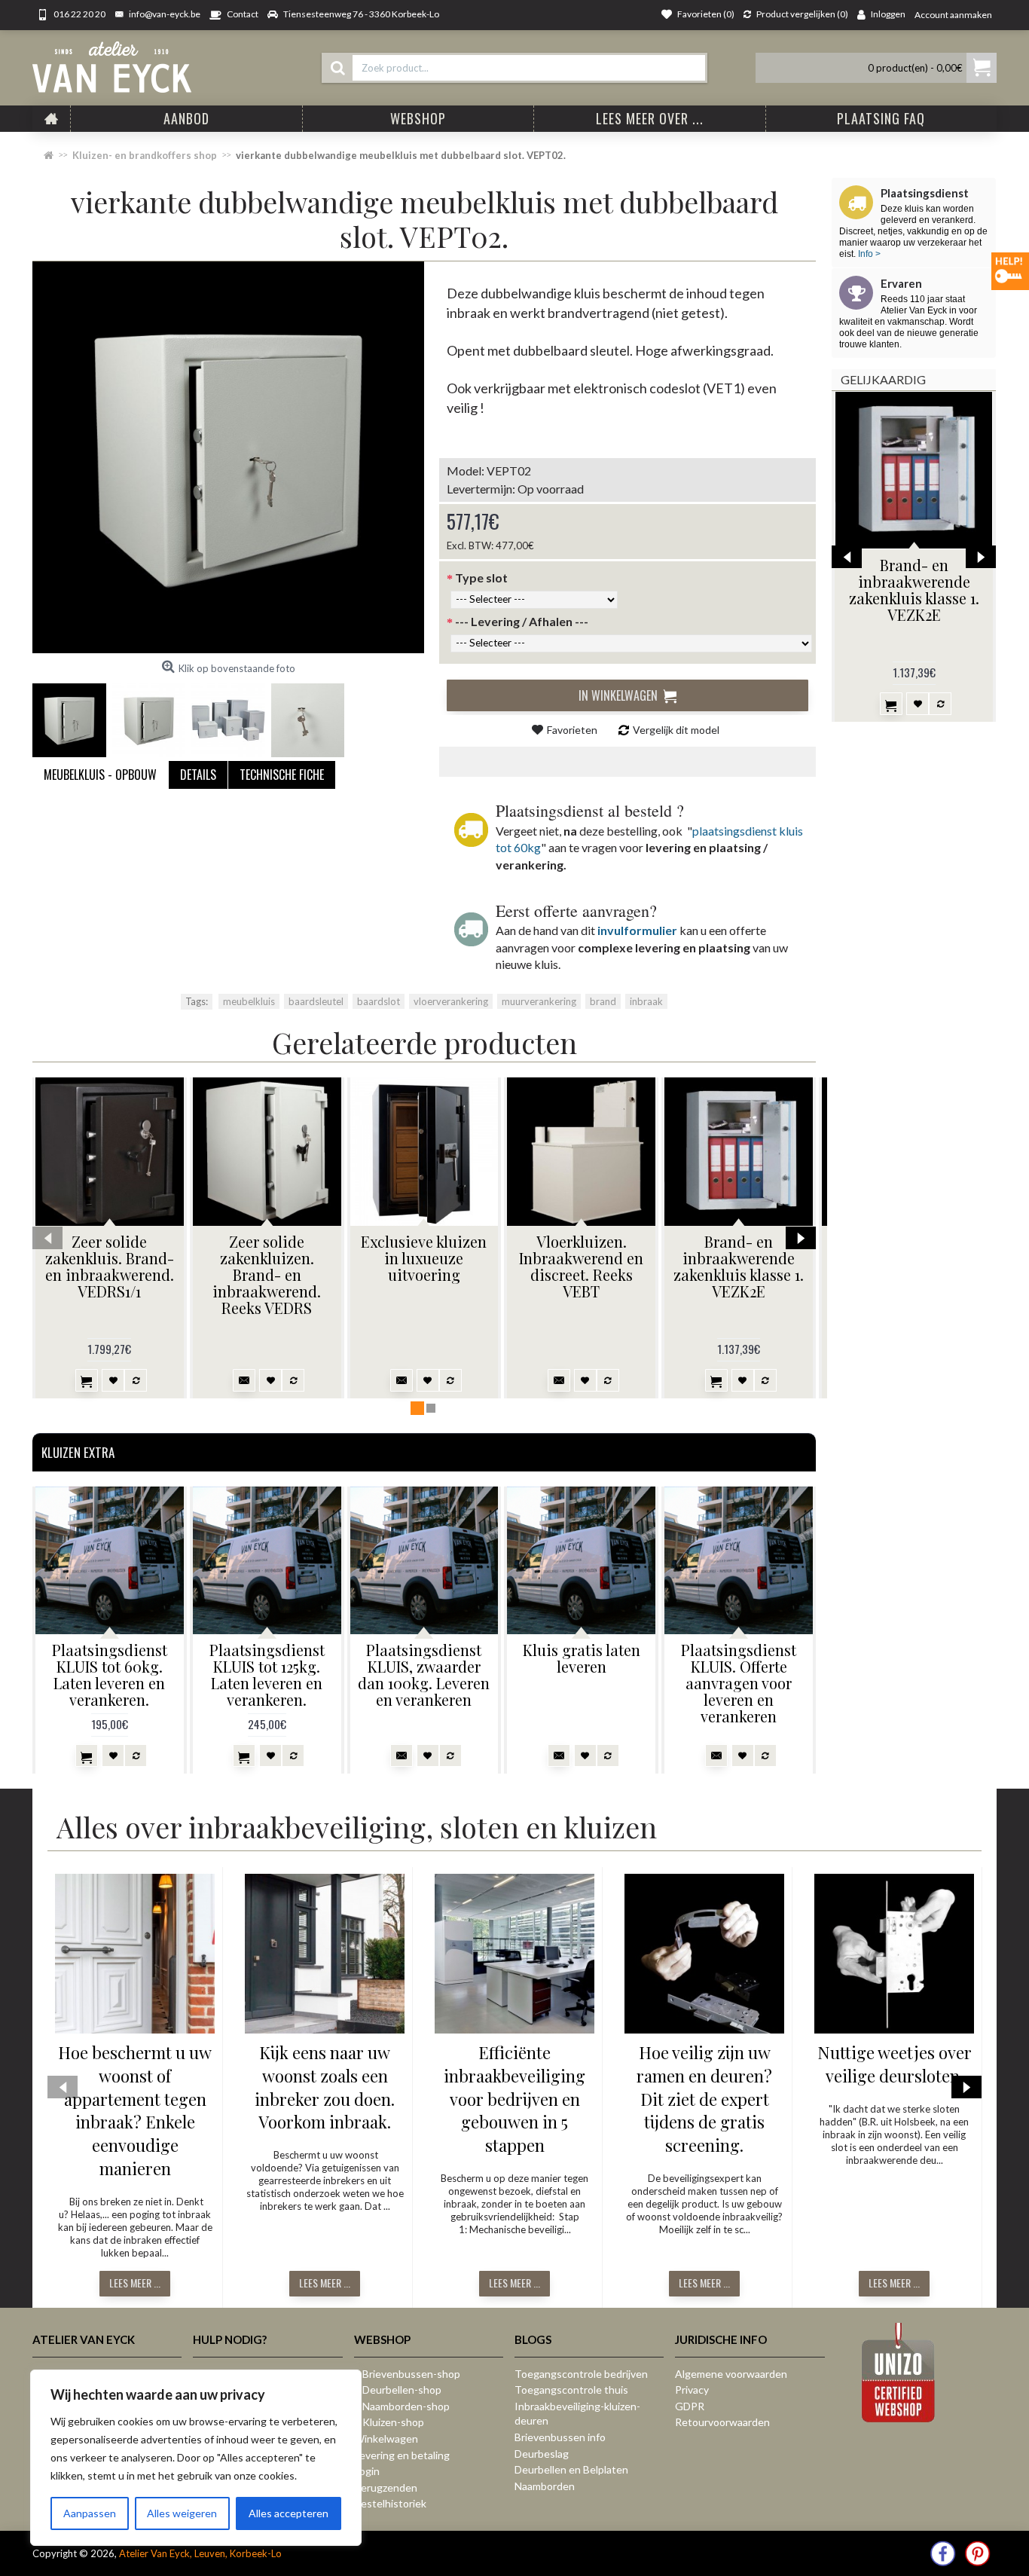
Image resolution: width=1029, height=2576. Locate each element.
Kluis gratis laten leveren (582, 1658)
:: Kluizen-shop (389, 2422)
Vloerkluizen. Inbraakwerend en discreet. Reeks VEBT (581, 1266)
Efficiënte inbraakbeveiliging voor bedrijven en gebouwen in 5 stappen (514, 2099)
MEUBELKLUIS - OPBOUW (100, 775)
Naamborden (545, 2486)
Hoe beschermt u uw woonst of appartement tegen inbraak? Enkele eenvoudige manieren (135, 2110)
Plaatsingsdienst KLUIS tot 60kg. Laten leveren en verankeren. (110, 1675)
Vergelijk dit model (676, 730)
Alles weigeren (182, 2513)
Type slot (481, 578)
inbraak (646, 1001)
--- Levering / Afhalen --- (522, 621)
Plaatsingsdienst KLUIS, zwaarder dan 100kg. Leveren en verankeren (424, 1675)
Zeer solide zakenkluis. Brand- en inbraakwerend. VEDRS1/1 (110, 1266)
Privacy (692, 2390)
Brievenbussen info (560, 2437)
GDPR (690, 2406)
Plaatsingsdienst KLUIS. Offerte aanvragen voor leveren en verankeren (739, 1683)
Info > (868, 254)
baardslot (379, 1001)
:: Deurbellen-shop (398, 2390)
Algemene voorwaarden (731, 2374)
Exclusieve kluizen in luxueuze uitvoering (424, 1258)
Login (367, 2471)
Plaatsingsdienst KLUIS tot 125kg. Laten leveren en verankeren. (267, 1675)
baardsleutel (316, 1001)
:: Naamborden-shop (402, 2406)
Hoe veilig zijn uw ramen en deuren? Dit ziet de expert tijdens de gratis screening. (704, 2099)
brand (603, 1001)
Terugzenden (386, 2487)
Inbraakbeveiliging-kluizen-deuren (577, 2414)
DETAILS (198, 775)
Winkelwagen (386, 2438)
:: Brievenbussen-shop (407, 2374)
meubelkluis (249, 1001)
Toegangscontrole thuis (571, 2390)
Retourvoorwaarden (722, 2422)
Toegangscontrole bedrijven (581, 2374)
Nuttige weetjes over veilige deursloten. (895, 2064)
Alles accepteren (289, 2513)
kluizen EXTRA (78, 1452)
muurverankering (539, 1001)
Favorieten (572, 730)
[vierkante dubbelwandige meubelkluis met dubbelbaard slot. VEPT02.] (228, 457)
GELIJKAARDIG (883, 379)
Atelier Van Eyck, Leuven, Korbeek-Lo (200, 2553)
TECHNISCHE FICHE (282, 775)
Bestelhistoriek (390, 2503)
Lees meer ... (135, 2283)
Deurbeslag (542, 2454)
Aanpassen (90, 2513)
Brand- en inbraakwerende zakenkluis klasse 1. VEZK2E (914, 590)
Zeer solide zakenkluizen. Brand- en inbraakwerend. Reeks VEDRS (267, 1274)
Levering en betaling (402, 2455)
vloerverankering (451, 1001)
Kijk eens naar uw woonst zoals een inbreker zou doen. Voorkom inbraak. (325, 2087)
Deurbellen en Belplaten (571, 2469)
